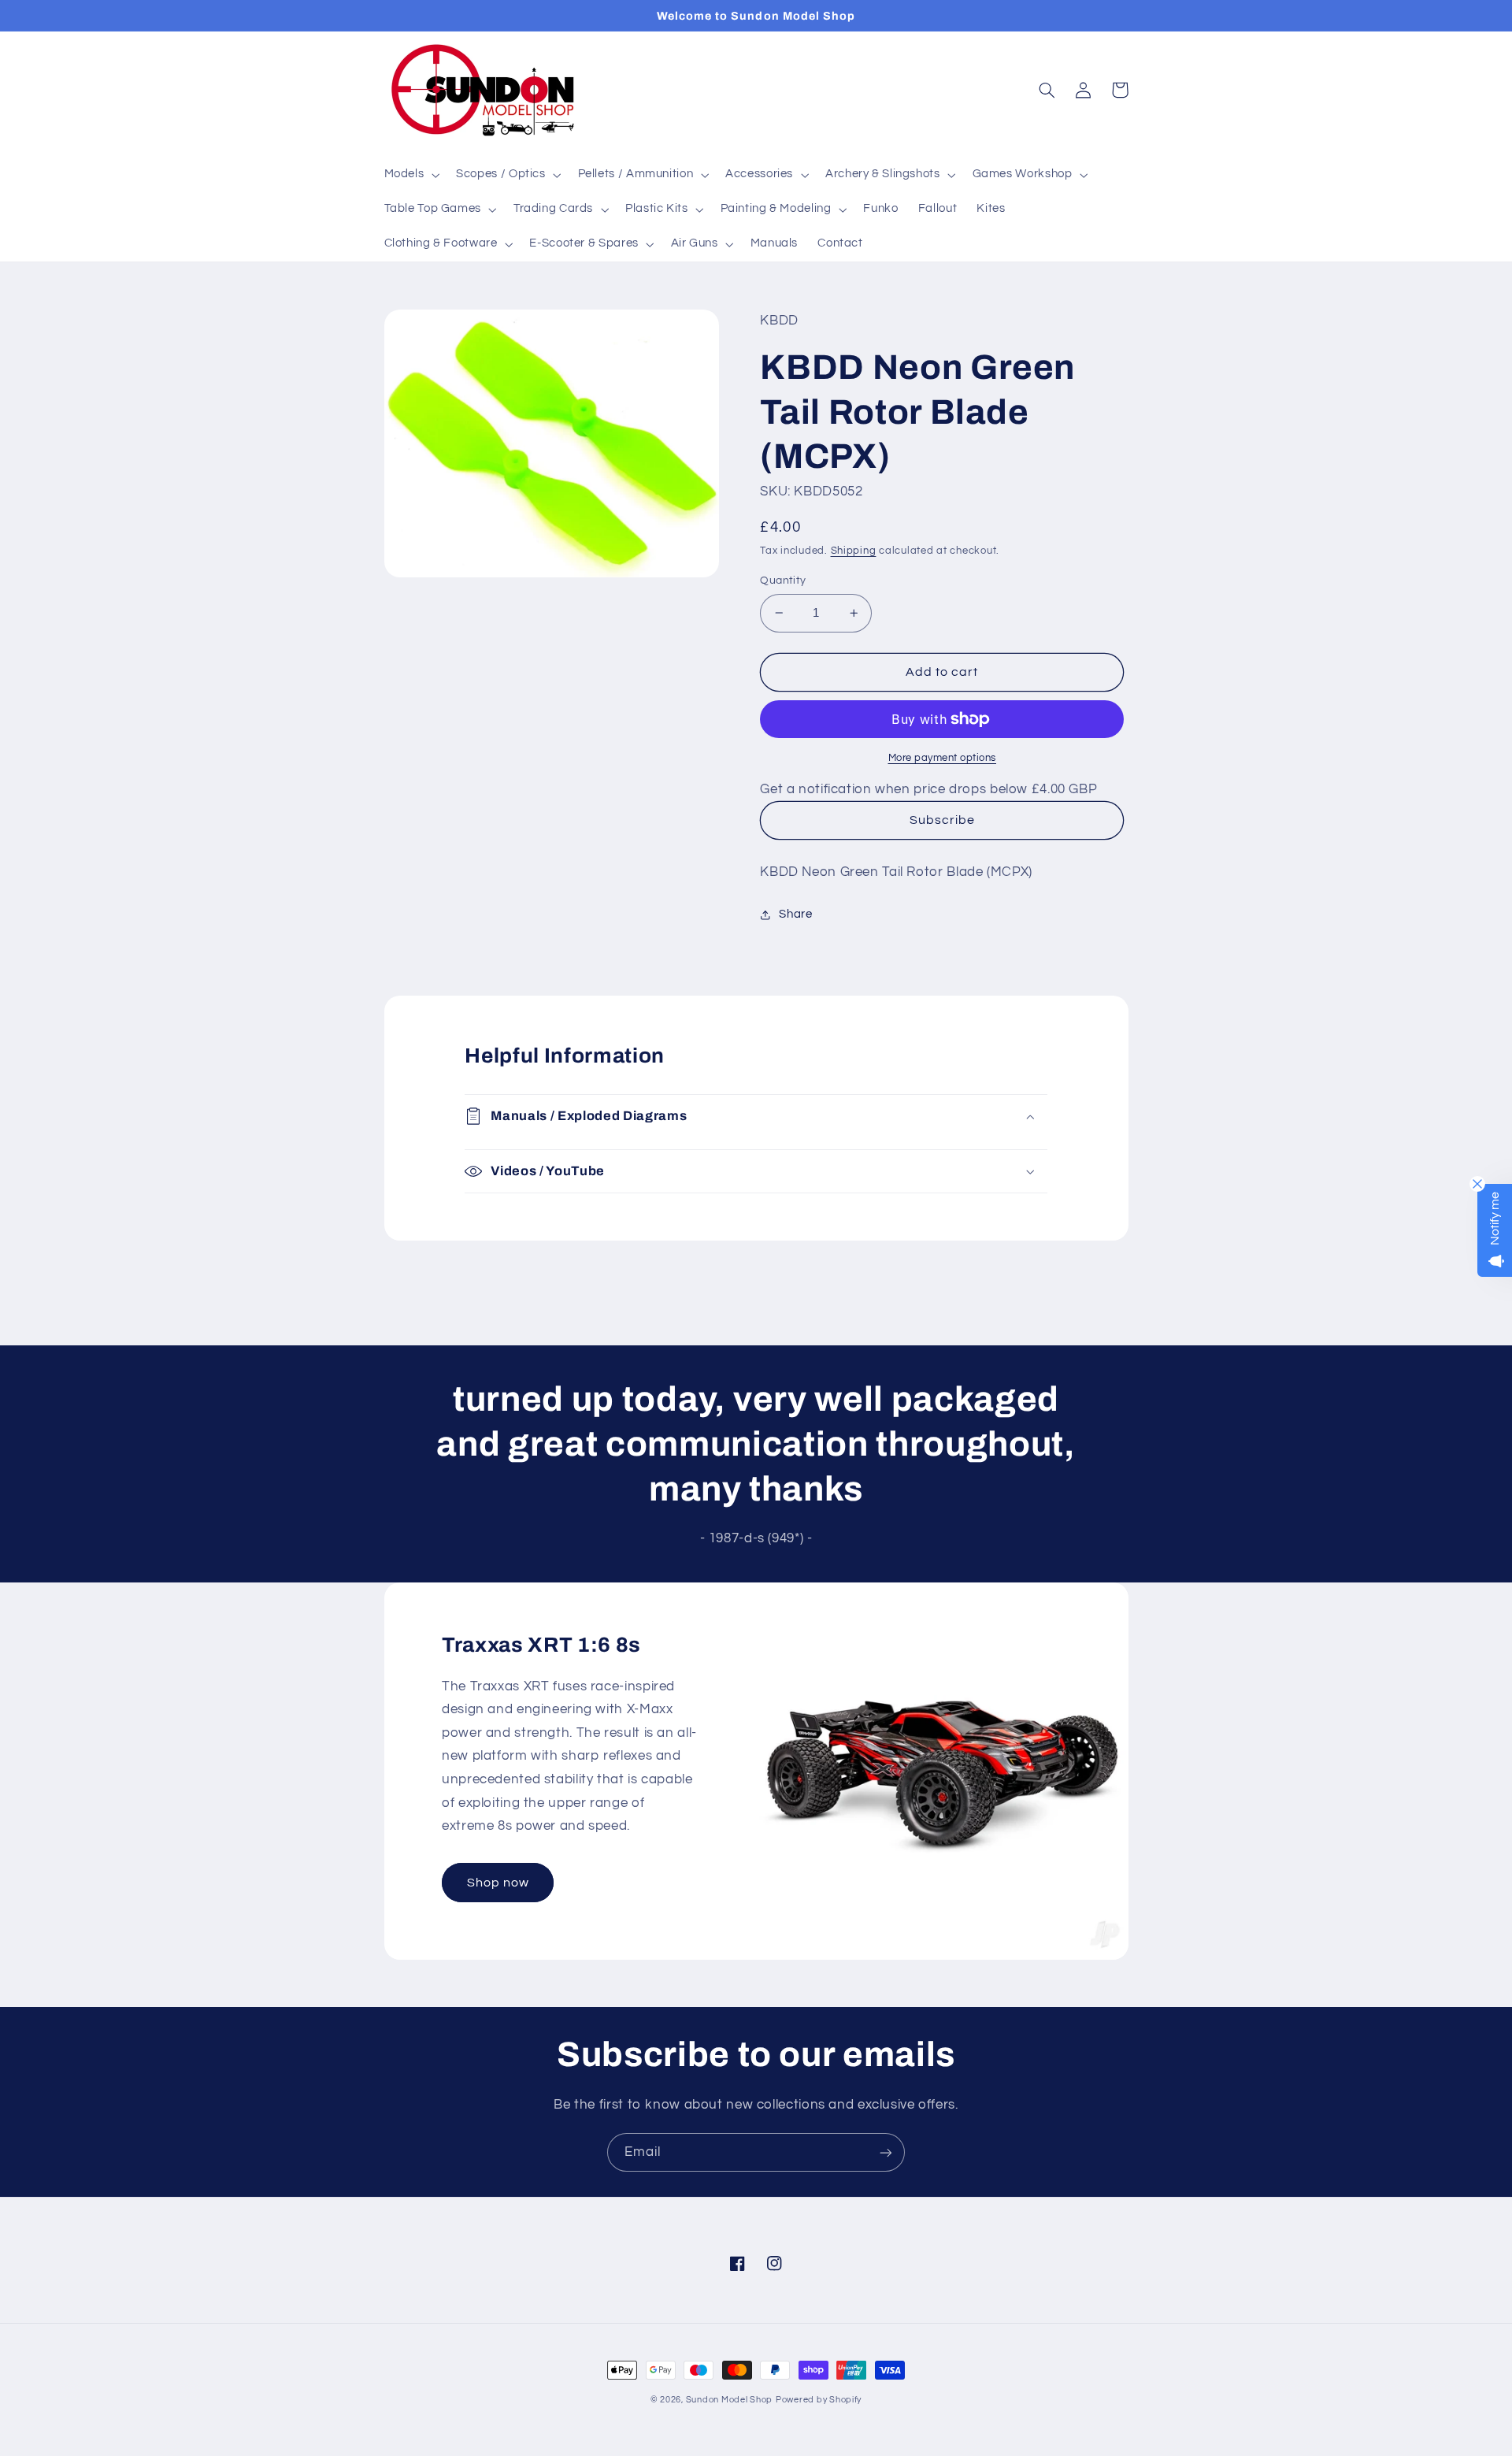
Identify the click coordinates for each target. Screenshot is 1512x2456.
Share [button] (795, 914)
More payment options (943, 758)
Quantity (783, 581)
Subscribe (942, 820)
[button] (410, 175)
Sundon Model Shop (730, 2400)
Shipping (854, 551)
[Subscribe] (886, 2152)
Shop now (498, 1883)
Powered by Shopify (819, 2400)
